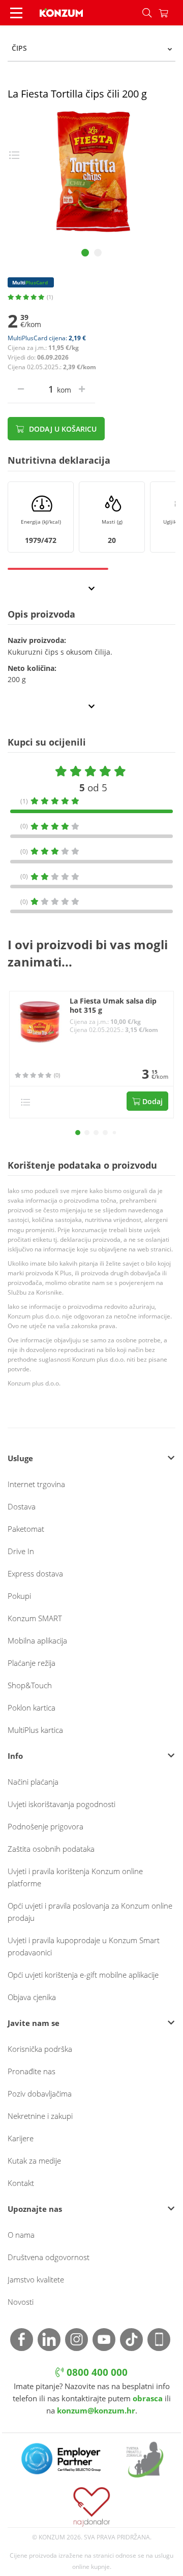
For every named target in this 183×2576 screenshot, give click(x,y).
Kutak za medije (34, 2161)
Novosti (21, 2302)
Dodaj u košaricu (62, 429)
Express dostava (35, 1573)
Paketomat (26, 1529)
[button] (78, 1133)
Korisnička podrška (40, 2049)
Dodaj (151, 1101)
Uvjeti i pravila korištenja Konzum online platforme (75, 1877)
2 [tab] (98, 253)
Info (15, 1756)
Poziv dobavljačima (40, 2094)
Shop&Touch (30, 1685)
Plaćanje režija (32, 1663)
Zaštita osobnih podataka (51, 1849)
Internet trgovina (36, 1484)
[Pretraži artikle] (147, 13)
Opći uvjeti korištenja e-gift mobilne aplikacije (83, 1975)
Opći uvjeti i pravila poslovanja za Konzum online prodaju (90, 1912)
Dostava (22, 1506)
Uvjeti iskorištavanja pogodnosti (62, 1804)
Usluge (20, 1458)
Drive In (21, 1551)
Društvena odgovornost (49, 2257)
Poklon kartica (32, 1708)
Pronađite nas (32, 2071)
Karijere (21, 2138)
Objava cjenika (32, 1997)
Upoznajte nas (35, 2209)
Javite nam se (34, 2023)
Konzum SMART (35, 1618)
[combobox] (91, 48)
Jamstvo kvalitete (36, 2279)
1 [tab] (85, 253)
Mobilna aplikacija (37, 1640)
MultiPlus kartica (35, 1730)
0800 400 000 (96, 2372)
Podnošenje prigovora (45, 1826)
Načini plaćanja (33, 1782)
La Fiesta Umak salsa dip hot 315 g (113, 1006)
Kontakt (21, 2183)
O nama (21, 2235)
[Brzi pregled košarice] (171, 13)
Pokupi (19, 1596)
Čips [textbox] (19, 48)
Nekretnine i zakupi (40, 2116)
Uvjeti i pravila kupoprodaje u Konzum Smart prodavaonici (84, 1946)
